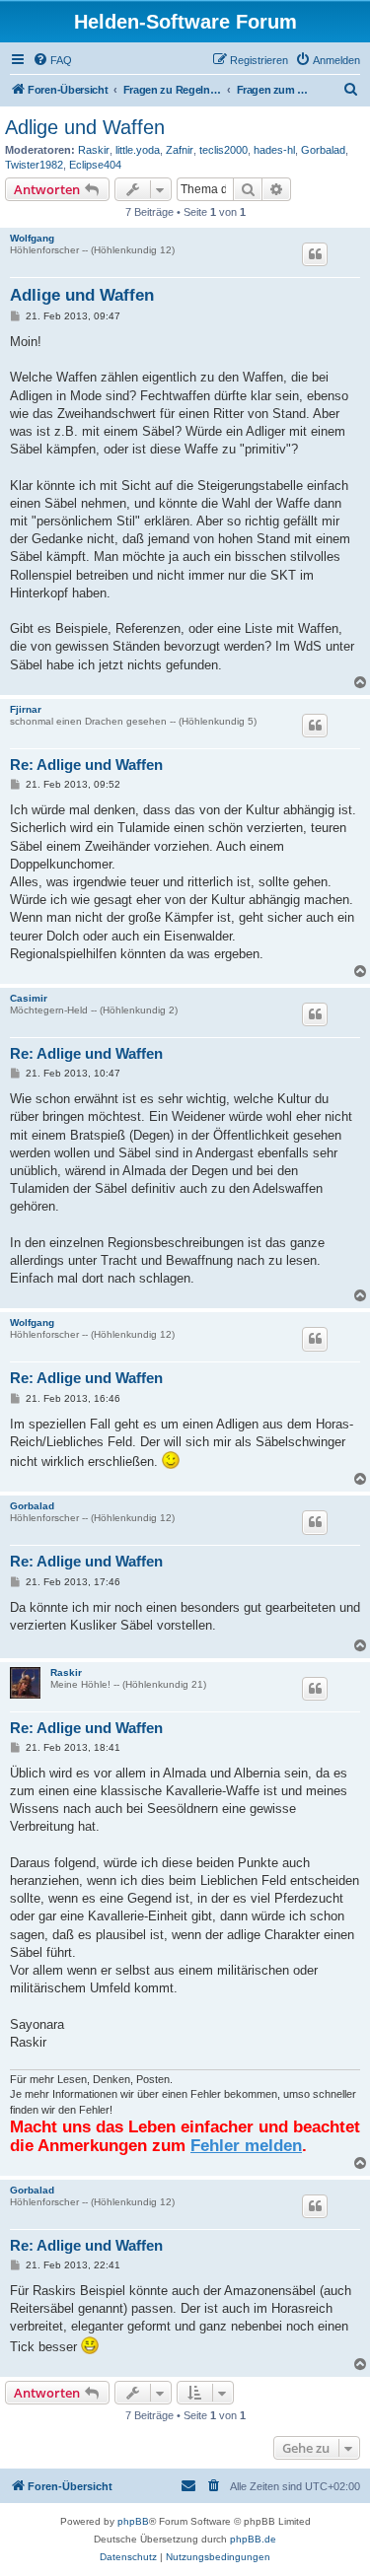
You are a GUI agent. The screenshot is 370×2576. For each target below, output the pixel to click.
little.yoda (138, 150)
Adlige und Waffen (85, 127)
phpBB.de (253, 2539)
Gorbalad (323, 150)
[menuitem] (52, 60)
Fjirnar (26, 709)
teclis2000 (223, 150)
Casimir (29, 998)
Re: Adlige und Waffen (86, 765)
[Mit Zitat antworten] (315, 254)
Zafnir (180, 150)
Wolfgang (32, 238)
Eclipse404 (95, 165)
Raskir (94, 150)
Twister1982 (34, 165)
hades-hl (274, 150)
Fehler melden (246, 2145)
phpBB (133, 2521)
